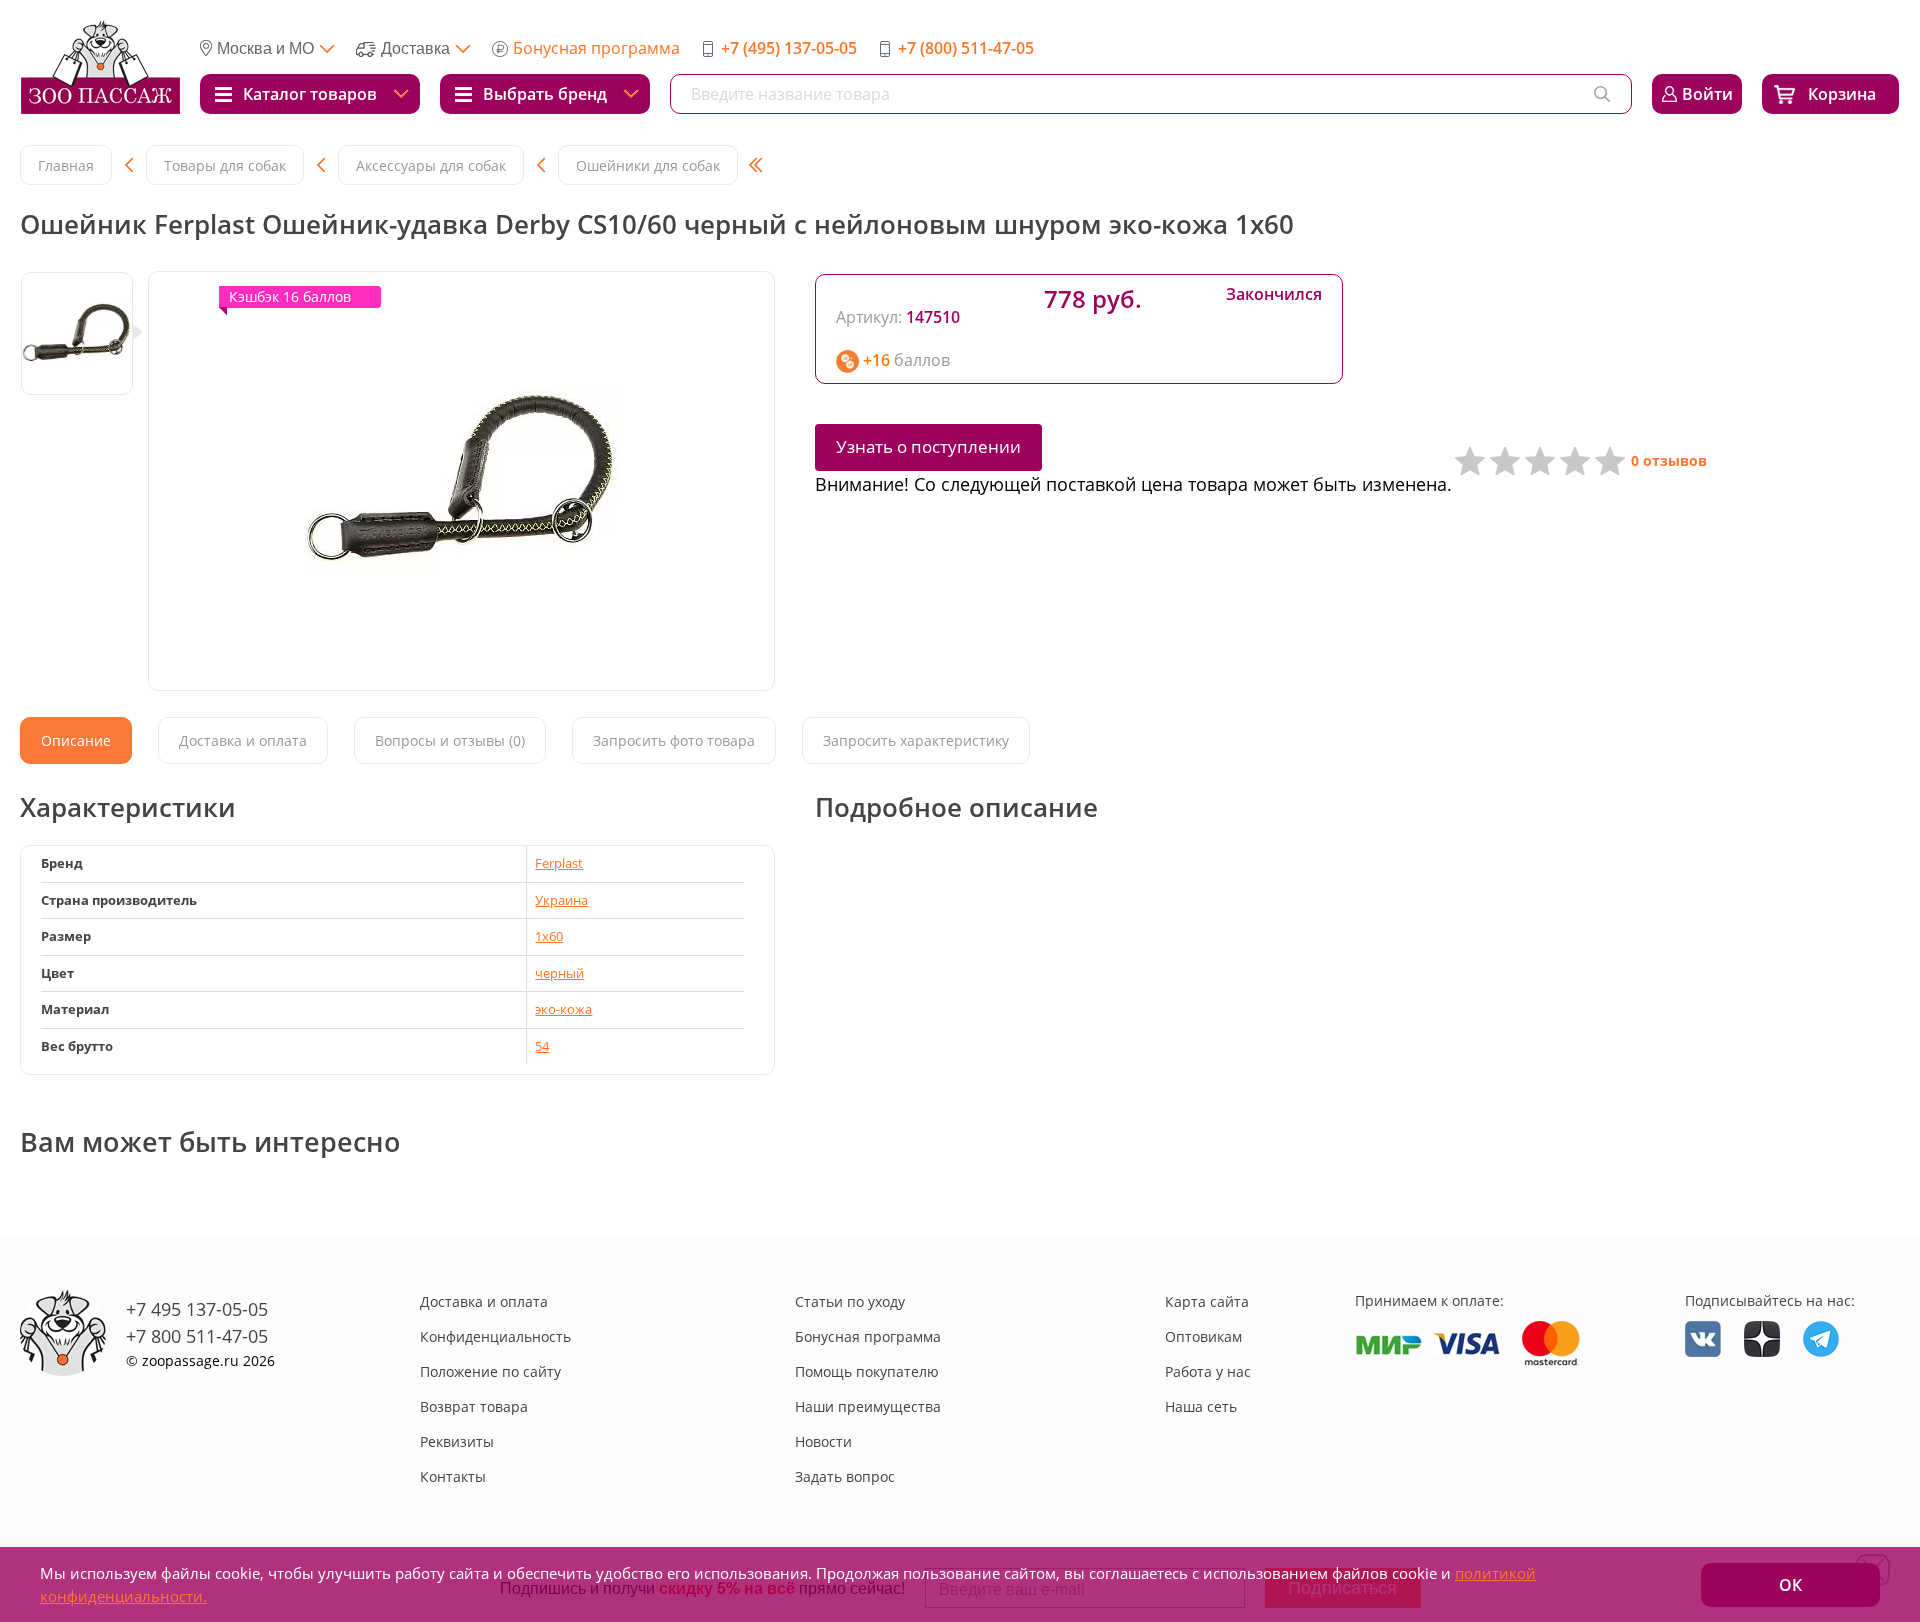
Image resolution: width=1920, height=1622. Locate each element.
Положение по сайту (490, 1371)
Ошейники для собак (648, 165)
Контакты (453, 1476)
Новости (823, 1441)
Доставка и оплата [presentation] (243, 740)
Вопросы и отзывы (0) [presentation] (450, 740)
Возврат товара (474, 1406)
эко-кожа (563, 1009)
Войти (1707, 94)
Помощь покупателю (867, 1371)
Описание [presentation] (76, 740)
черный (559, 973)
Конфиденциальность (495, 1336)
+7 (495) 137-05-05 (789, 48)
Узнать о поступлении (928, 446)
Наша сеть (1201, 1406)
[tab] (76, 740)
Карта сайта (1207, 1301)
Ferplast (559, 863)
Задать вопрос (845, 1476)
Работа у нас (1208, 1371)
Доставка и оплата (484, 1301)
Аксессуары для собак (431, 165)
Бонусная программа (596, 48)
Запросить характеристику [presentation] (916, 740)
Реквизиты (457, 1441)
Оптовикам (1203, 1336)
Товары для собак (225, 165)
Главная (66, 165)
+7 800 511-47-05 (197, 1336)
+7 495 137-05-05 (197, 1309)
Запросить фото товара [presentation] (674, 740)
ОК (1790, 1585)
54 (542, 1046)
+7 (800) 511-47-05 (966, 48)
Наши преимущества (868, 1406)
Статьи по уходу (850, 1301)
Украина (561, 900)
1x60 (549, 936)
